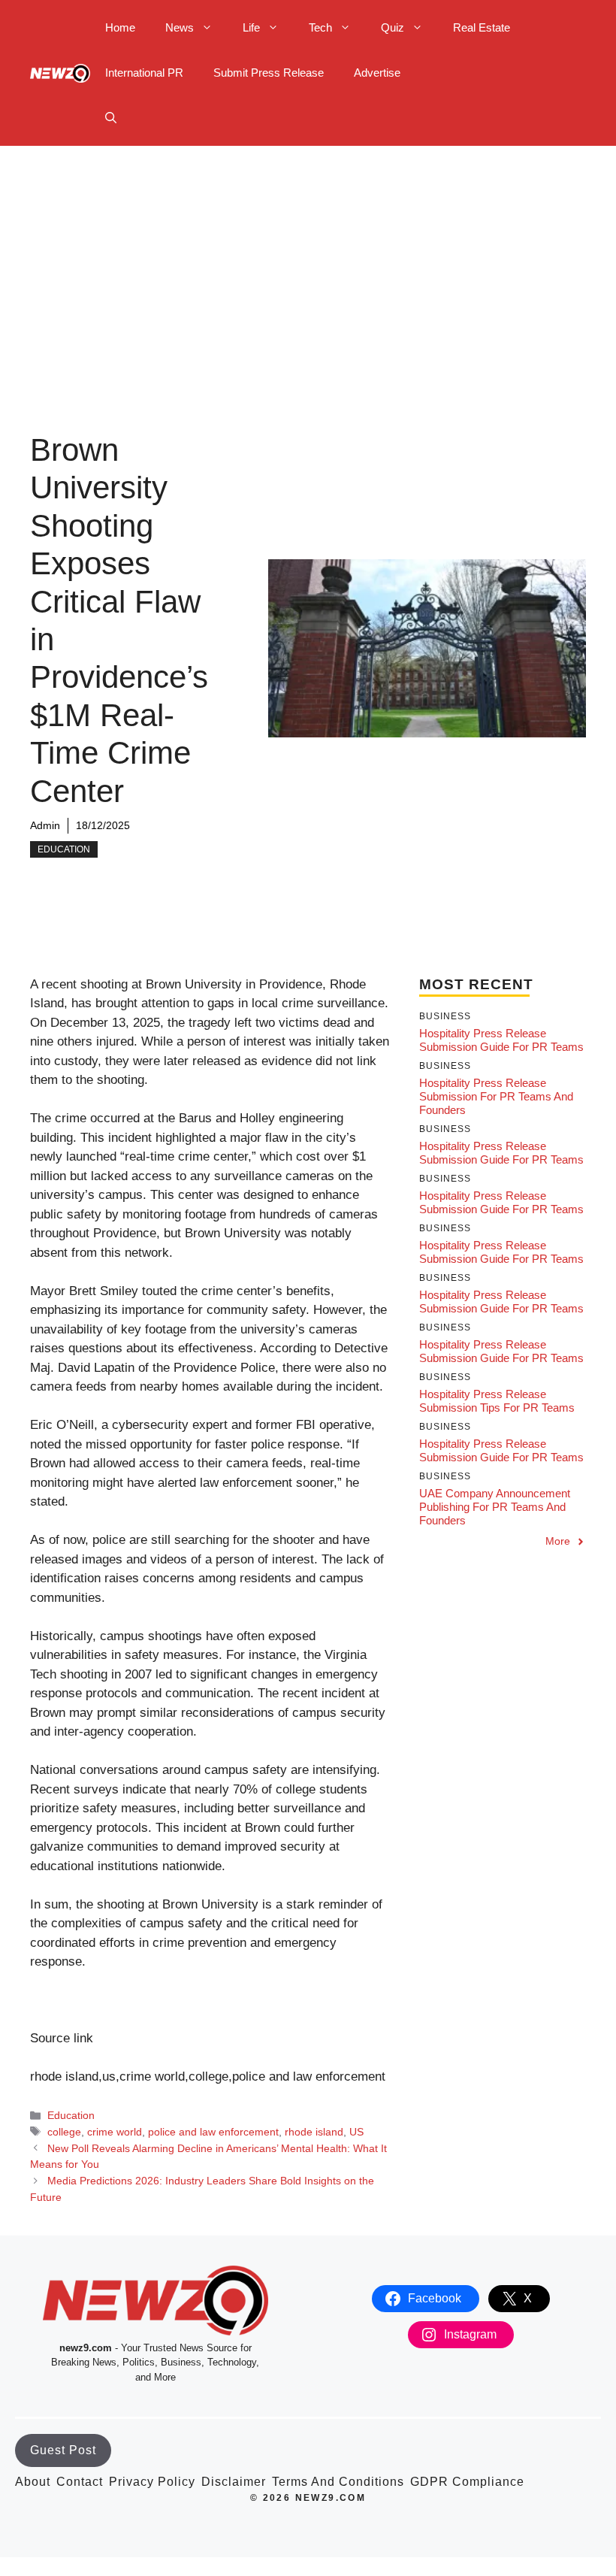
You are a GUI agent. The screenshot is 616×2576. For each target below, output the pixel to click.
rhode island (314, 2132)
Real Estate (482, 27)
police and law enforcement (213, 2132)
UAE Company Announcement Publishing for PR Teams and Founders (495, 1507)
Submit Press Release (269, 73)
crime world (115, 2132)
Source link (62, 2038)
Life (251, 27)
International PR (144, 73)
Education (64, 849)
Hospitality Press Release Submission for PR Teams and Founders (496, 1096)
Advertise (377, 73)
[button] (111, 118)
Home (120, 27)
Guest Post (63, 2450)
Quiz (393, 27)
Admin (45, 825)
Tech (320, 27)
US (356, 2132)
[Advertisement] (308, 259)
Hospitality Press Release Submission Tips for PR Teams (497, 1401)
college (64, 2132)
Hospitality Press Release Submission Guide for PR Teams (501, 1040)
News (180, 27)
